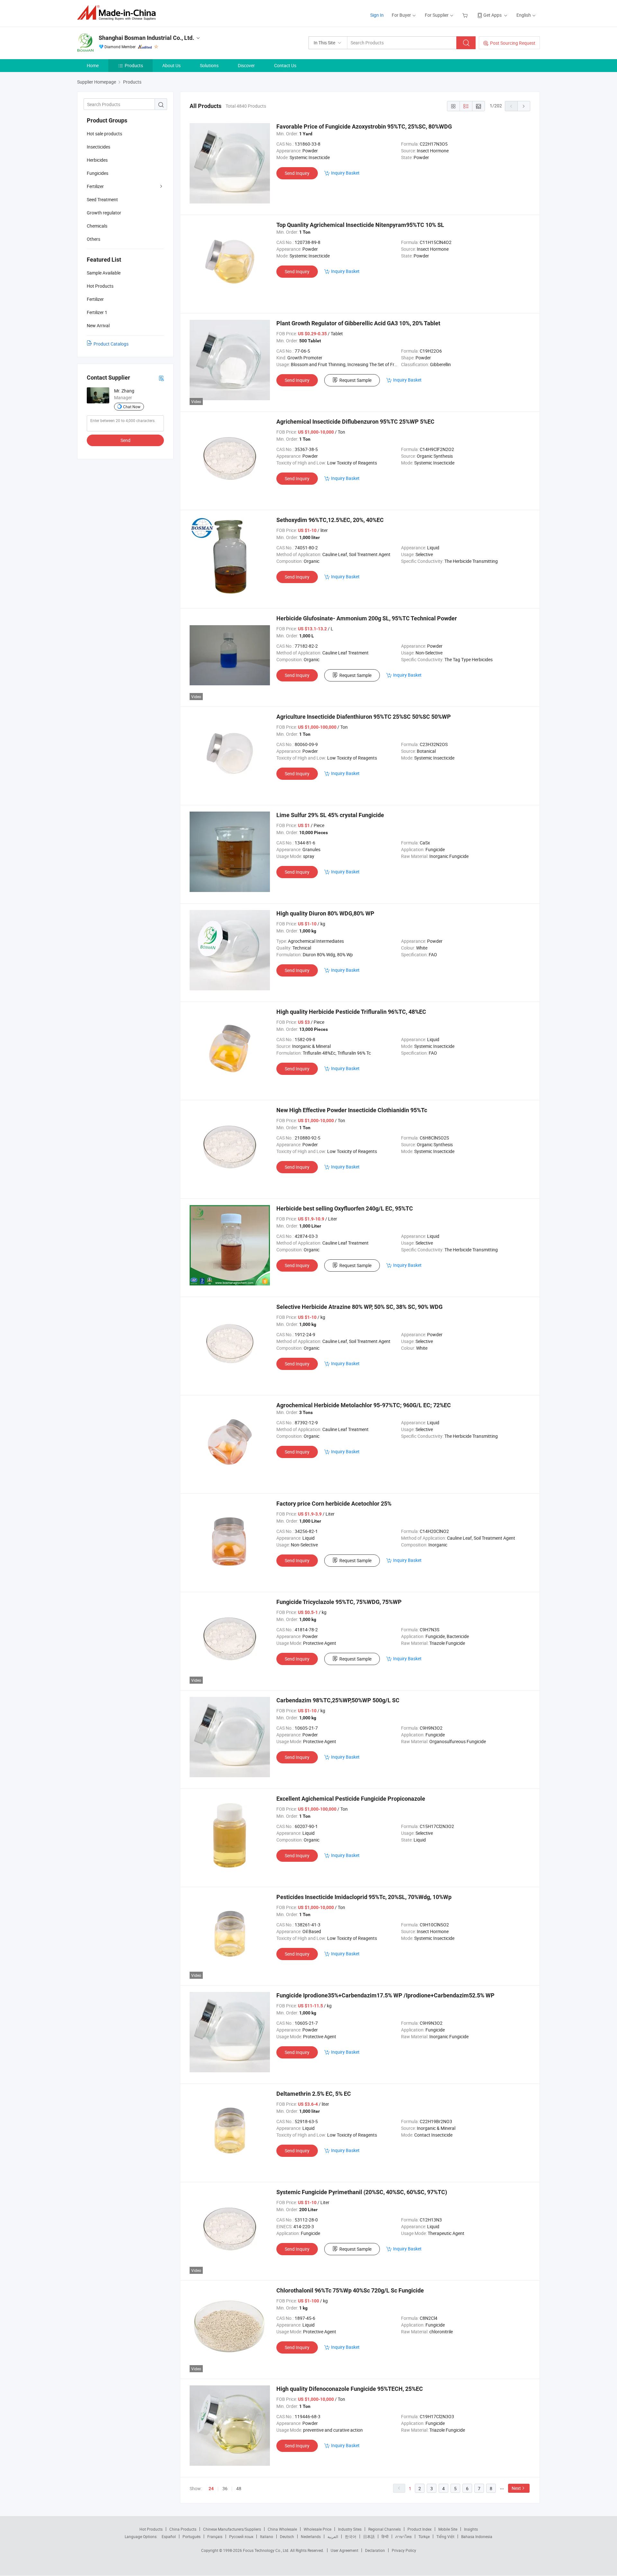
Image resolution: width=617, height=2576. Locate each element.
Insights (471, 2529)
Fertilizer (95, 186)
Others (94, 239)
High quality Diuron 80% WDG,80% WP (325, 913)
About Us (171, 65)
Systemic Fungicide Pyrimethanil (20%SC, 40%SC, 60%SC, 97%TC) (362, 2192)
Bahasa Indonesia (477, 2536)
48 (239, 2488)
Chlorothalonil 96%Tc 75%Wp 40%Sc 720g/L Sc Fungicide (350, 2290)
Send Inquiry (297, 173)
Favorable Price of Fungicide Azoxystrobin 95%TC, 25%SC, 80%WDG (364, 126)
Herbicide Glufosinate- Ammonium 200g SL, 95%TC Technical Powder (367, 618)
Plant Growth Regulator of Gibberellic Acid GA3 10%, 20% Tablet (358, 323)
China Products (183, 2529)
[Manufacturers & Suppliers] (118, 13)
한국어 (351, 2536)
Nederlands (311, 2536)
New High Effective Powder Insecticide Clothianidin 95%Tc (352, 1110)
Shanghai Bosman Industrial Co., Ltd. (146, 38)
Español (169, 2536)
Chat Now (132, 407)
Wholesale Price (317, 2529)
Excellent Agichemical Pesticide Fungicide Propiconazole (351, 1799)
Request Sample (355, 380)
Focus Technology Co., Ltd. (267, 2550)
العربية (333, 2536)
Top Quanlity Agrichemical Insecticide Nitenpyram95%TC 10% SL (360, 225)
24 (211, 2489)
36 (225, 2488)
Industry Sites (350, 2529)
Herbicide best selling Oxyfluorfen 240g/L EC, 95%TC (345, 1208)
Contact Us (285, 65)
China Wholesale (282, 2529)
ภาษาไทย (403, 2536)
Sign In (377, 15)
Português (192, 2536)
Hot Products (151, 2529)
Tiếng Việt (445, 2536)
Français (215, 2536)
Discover (246, 65)
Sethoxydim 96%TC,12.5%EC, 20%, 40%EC (330, 520)
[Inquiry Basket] (466, 15)
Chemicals (97, 226)
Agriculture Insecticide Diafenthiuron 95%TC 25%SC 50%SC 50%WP (364, 717)
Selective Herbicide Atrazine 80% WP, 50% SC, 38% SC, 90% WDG (359, 1307)
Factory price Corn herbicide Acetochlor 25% (334, 1504)
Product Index (420, 2529)
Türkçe (424, 2536)
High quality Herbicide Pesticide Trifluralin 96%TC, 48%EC (351, 1012)
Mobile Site (448, 2529)
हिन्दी (385, 2536)
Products (134, 65)
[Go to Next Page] (524, 106)
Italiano (267, 2536)
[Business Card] (161, 378)
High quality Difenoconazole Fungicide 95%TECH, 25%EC (350, 2389)
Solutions (209, 65)
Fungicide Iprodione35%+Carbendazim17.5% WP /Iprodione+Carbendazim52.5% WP (385, 1995)
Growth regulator (104, 213)
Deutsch (287, 2536)
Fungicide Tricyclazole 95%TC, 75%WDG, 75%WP (339, 1602)
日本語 (369, 2536)
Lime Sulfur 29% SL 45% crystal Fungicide (330, 815)
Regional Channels (385, 2529)
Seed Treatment (102, 199)
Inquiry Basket (345, 173)
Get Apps (492, 15)
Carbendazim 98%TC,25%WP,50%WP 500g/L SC (338, 1700)
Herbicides (97, 160)
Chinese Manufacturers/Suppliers (232, 2529)
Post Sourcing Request (513, 43)
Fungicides (98, 173)
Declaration (375, 2550)
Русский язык (241, 2536)
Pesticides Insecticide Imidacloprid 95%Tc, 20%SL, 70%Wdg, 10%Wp (364, 1897)
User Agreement (344, 2550)
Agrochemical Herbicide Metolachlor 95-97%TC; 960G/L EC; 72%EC (364, 1405)
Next (516, 2488)
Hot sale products (104, 134)
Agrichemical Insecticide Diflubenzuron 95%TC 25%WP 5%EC (355, 422)
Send (125, 440)
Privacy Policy (404, 2550)
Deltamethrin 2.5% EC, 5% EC (314, 2094)
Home (93, 65)
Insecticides (98, 147)
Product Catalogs (111, 344)
